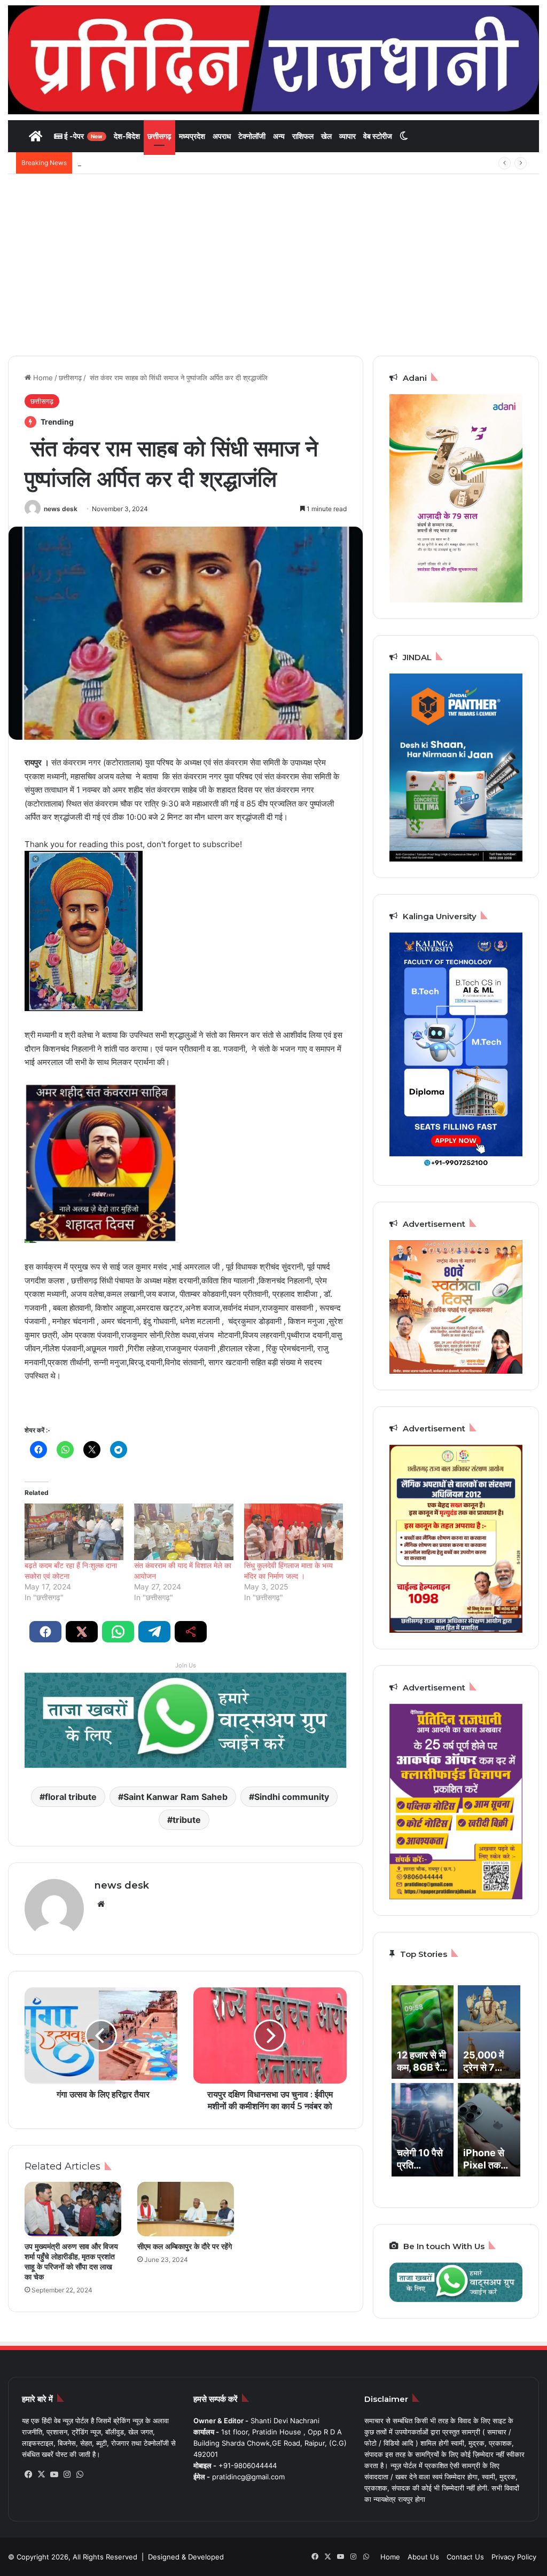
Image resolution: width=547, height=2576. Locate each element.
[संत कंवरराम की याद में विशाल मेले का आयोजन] (183, 1532)
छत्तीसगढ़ (159, 136)
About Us (423, 2557)
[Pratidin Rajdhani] (273, 60)
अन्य (279, 136)
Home (42, 378)
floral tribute (71, 1797)
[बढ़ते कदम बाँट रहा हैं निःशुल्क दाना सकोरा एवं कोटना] (74, 1532)
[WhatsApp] (80, 2475)
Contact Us (465, 2557)
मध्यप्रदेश (192, 136)
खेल (326, 136)
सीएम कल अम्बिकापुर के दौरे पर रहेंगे (185, 2246)
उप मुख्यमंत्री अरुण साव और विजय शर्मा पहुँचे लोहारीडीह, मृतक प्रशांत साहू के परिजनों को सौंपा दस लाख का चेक (71, 2262)
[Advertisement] (273, 265)
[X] (41, 2475)
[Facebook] (28, 2475)
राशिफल (303, 136)
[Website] (101, 1904)
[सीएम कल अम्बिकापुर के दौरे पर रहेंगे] (186, 2209)
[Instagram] (67, 2475)
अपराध (222, 136)
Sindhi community (292, 1797)
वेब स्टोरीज (378, 136)
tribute (187, 1820)
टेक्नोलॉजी (252, 136)
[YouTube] (54, 2475)
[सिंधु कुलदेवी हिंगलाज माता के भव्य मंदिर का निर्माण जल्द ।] (294, 1532)
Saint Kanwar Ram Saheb (175, 1797)
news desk (61, 509)
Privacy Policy (514, 2557)
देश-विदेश (127, 136)
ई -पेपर (83, 136)
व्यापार (347, 136)
